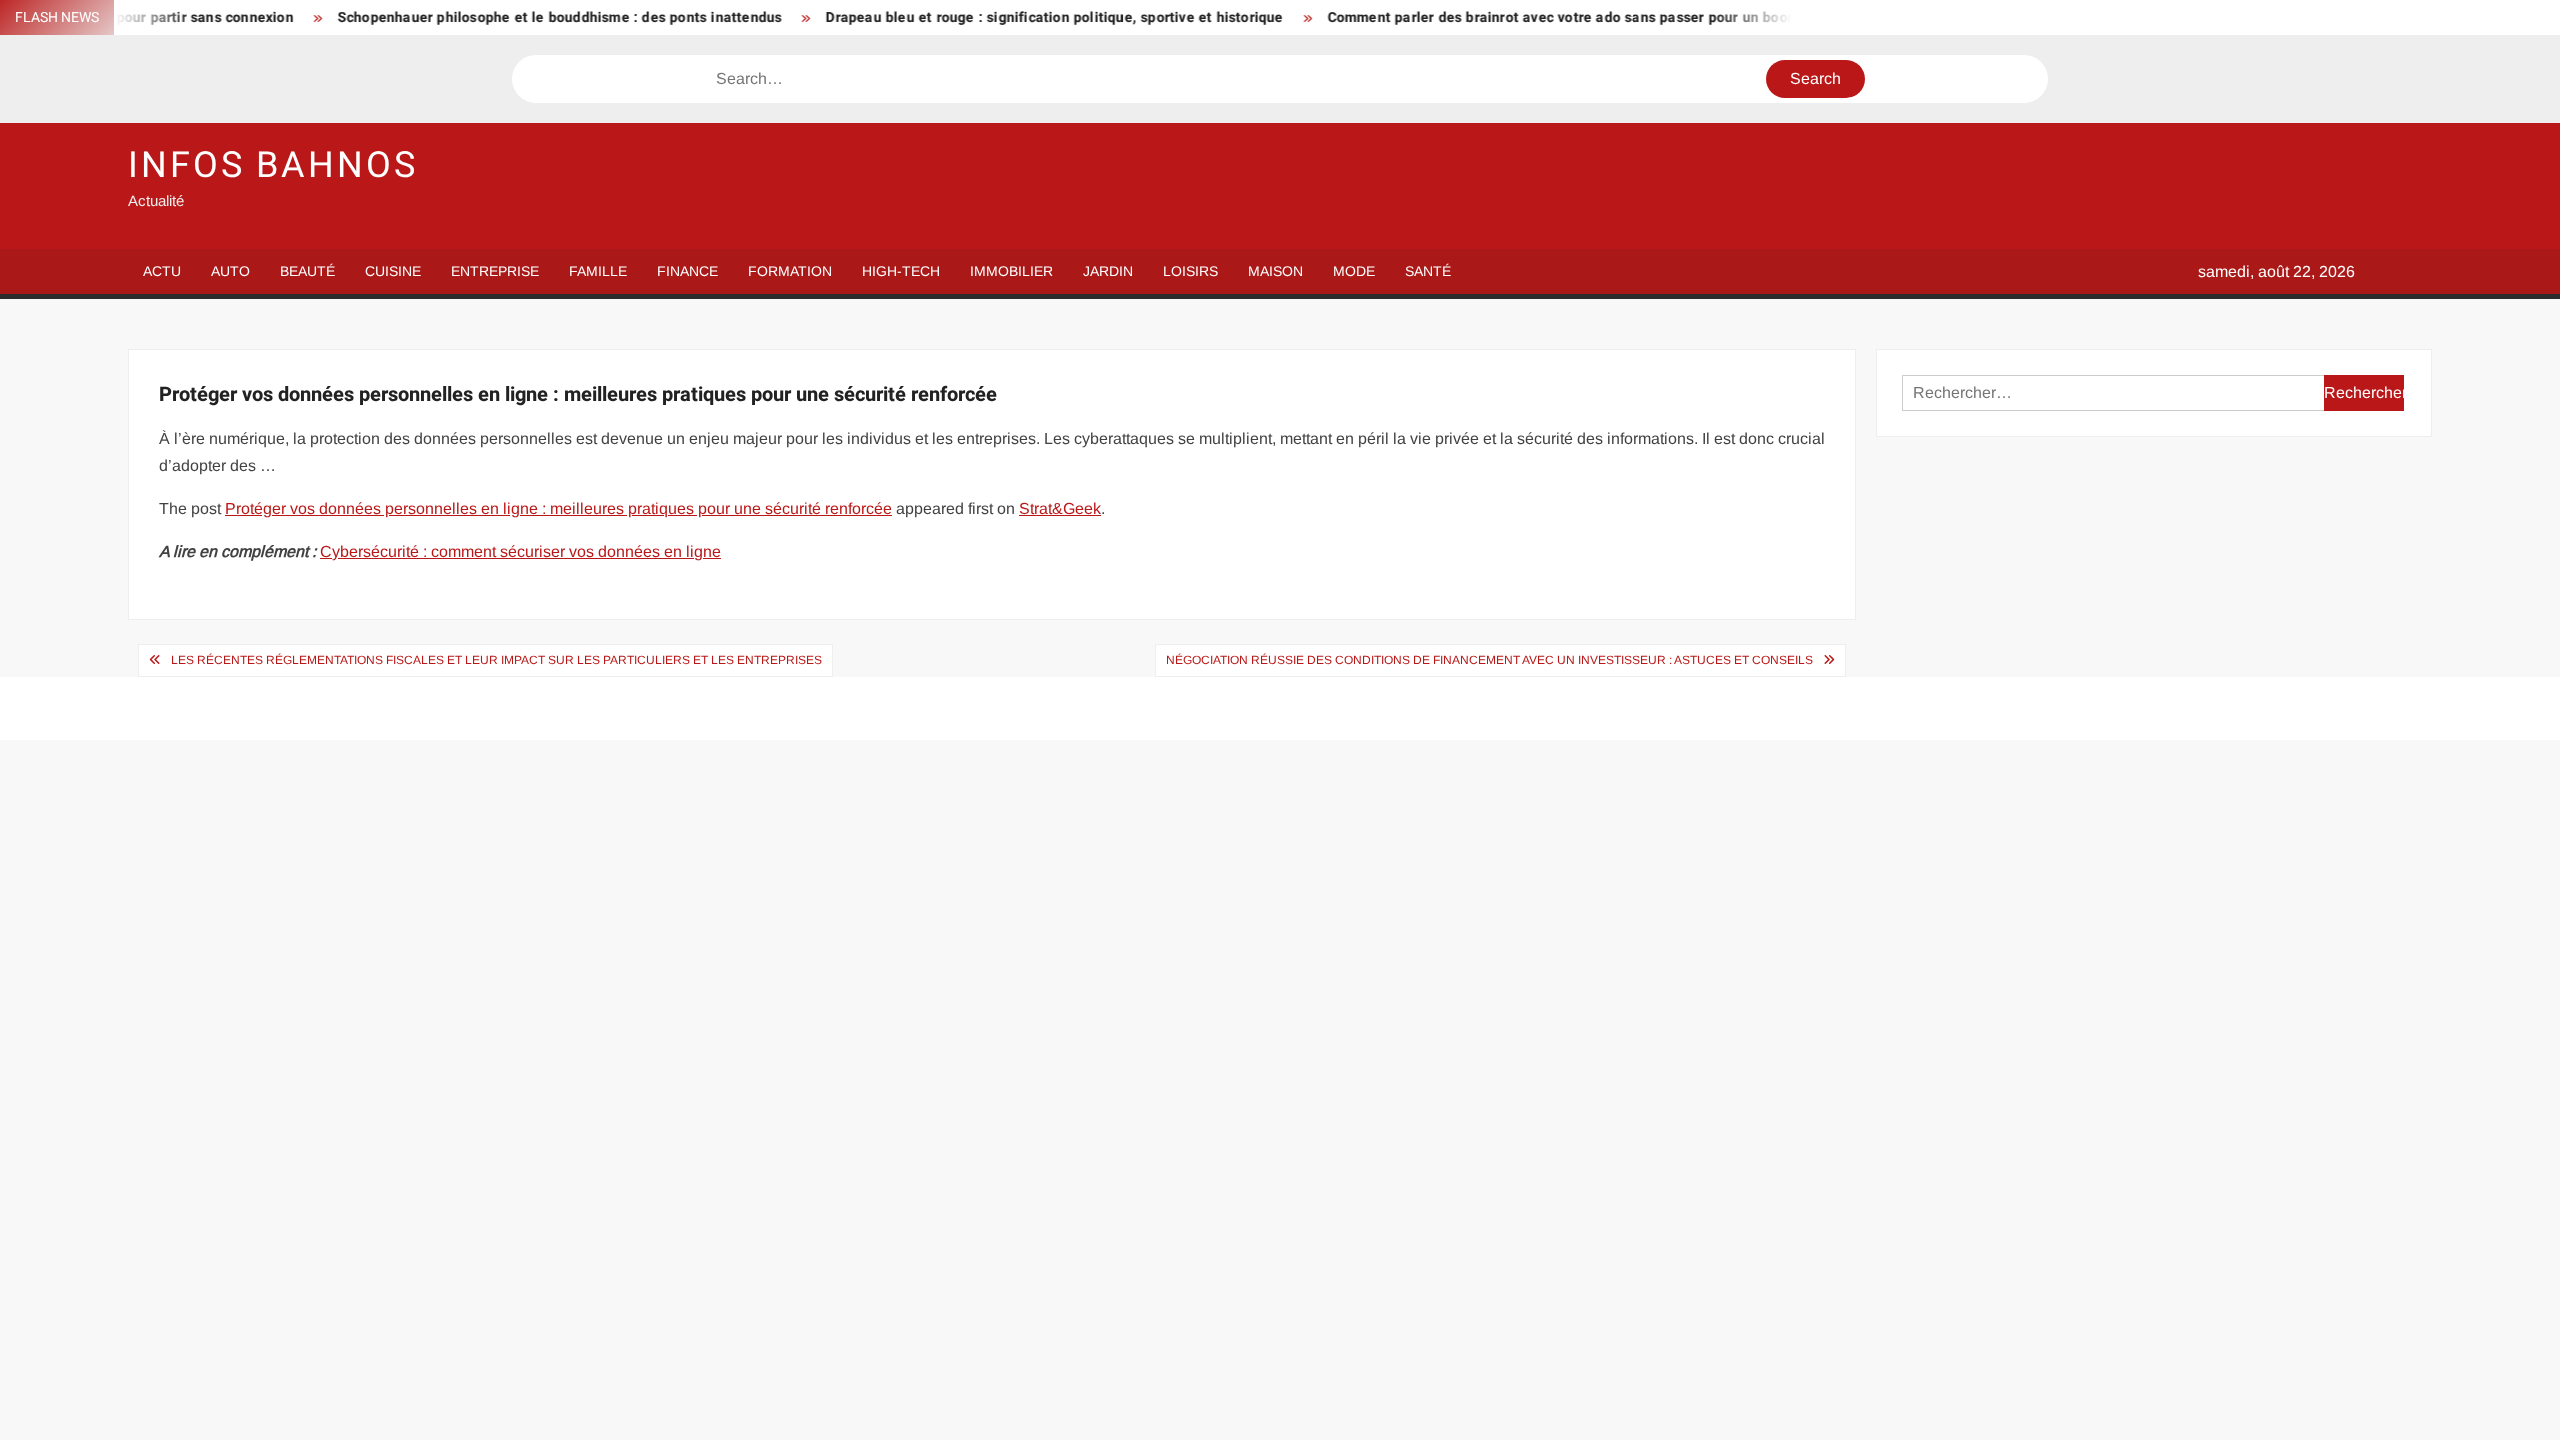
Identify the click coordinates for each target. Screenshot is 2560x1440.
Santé (1428, 271)
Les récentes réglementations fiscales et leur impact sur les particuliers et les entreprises (496, 660)
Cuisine (393, 271)
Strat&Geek (1060, 508)
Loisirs (1190, 271)
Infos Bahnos (273, 165)
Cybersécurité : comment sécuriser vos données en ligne (520, 551)
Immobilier (1011, 271)
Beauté (307, 271)
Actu (162, 271)
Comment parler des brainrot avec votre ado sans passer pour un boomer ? (1519, 17)
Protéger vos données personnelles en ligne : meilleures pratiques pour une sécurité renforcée (558, 508)
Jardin (1108, 271)
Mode (1354, 271)
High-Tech (901, 271)
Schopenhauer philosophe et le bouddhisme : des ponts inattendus (503, 17)
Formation (790, 271)
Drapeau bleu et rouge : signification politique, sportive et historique (997, 17)
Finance (687, 271)
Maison (1275, 271)
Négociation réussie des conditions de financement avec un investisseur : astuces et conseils (1489, 660)
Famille (598, 271)
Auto (230, 271)
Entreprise (495, 271)
